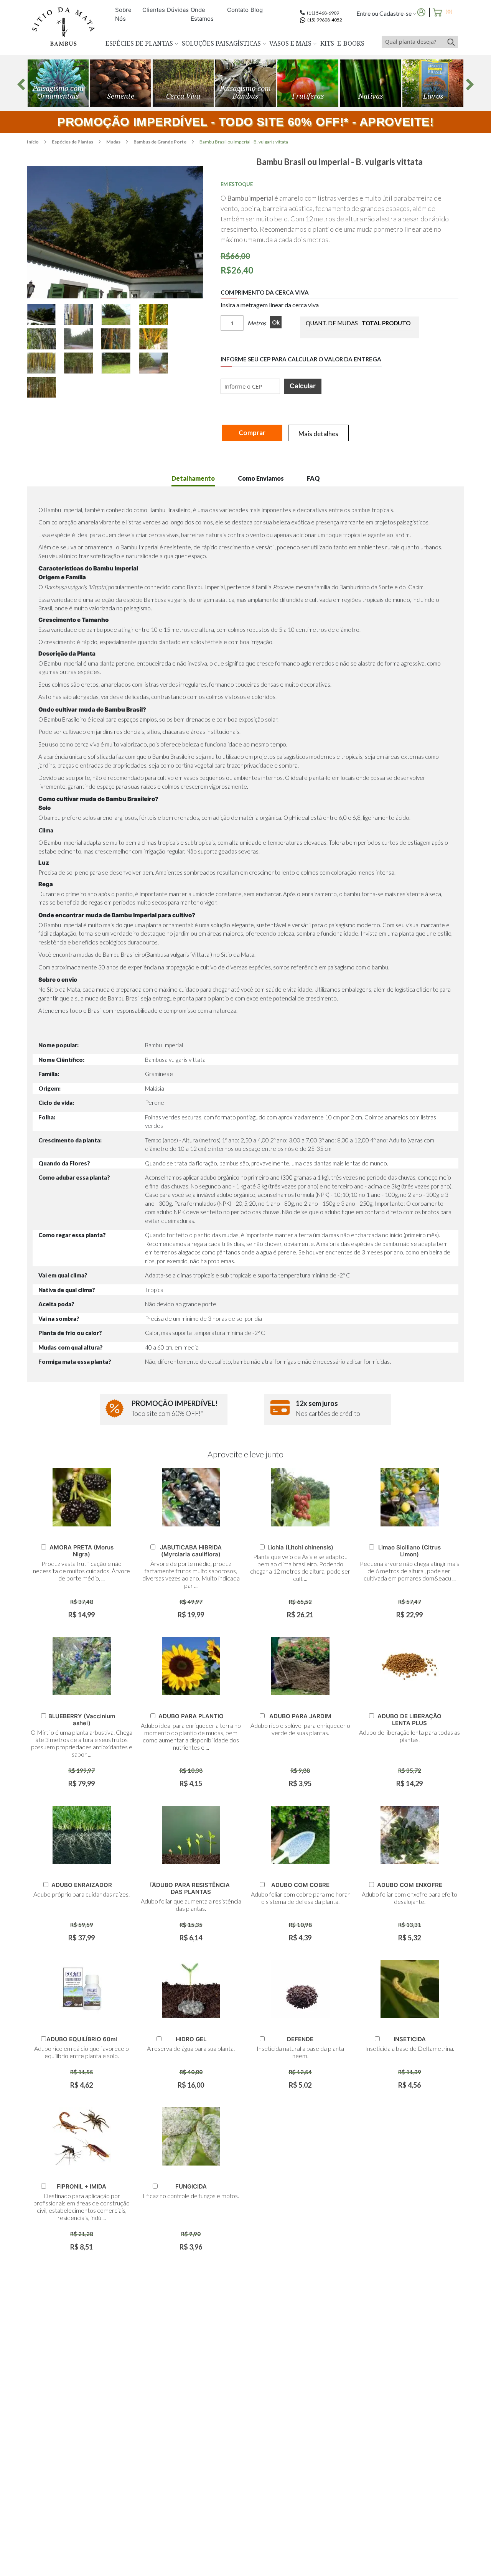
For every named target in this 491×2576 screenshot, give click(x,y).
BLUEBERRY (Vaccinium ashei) (82, 1720)
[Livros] (433, 83)
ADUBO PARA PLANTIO (191, 1716)
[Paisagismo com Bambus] (121, 83)
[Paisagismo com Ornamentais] (58, 83)
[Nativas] (370, 83)
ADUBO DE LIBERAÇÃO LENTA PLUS (409, 1720)
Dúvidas (178, 10)
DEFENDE (300, 2039)
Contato (238, 10)
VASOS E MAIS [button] (291, 43)
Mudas (114, 142)
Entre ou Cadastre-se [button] (385, 13)
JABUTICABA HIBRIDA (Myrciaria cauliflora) (191, 1551)
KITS (327, 43)
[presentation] (21, 84)
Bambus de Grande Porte (160, 142)
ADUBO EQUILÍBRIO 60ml (82, 2039)
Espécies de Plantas (73, 142)
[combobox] (413, 42)
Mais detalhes (318, 434)
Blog (257, 10)
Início (33, 142)
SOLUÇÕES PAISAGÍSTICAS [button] (222, 43)
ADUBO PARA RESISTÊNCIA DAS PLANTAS (191, 1888)
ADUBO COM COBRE (300, 1885)
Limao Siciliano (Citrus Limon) (409, 1551)
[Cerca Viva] (183, 83)
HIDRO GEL (191, 2039)
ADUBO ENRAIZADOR (82, 1885)
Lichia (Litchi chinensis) (300, 1547)
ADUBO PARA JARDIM (300, 1716)
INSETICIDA (410, 2039)
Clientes (154, 10)
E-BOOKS (351, 43)
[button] (45, 315)
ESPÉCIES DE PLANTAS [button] (140, 43)
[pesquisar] (451, 42)
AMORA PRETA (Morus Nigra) (82, 1551)
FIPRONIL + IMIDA (82, 2186)
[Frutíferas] (308, 83)
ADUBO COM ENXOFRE (410, 1885)
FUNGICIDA (191, 2186)
